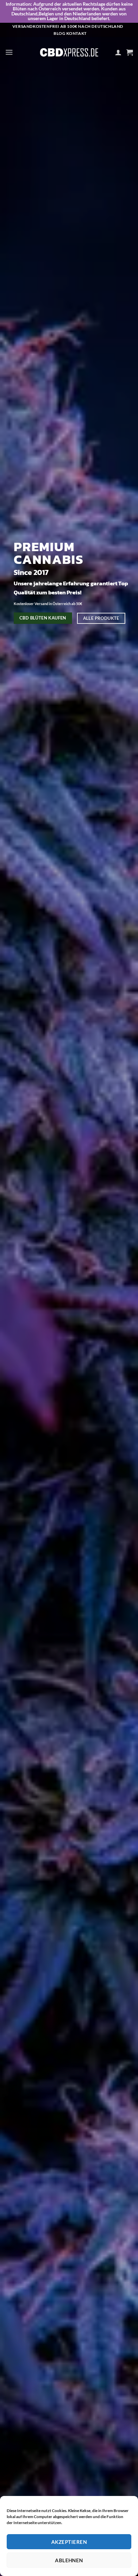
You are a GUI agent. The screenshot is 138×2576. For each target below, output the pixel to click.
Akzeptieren (69, 2542)
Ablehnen (69, 2560)
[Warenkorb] (130, 52)
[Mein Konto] (118, 52)
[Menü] (9, 52)
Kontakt (77, 33)
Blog (59, 33)
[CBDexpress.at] (69, 52)
